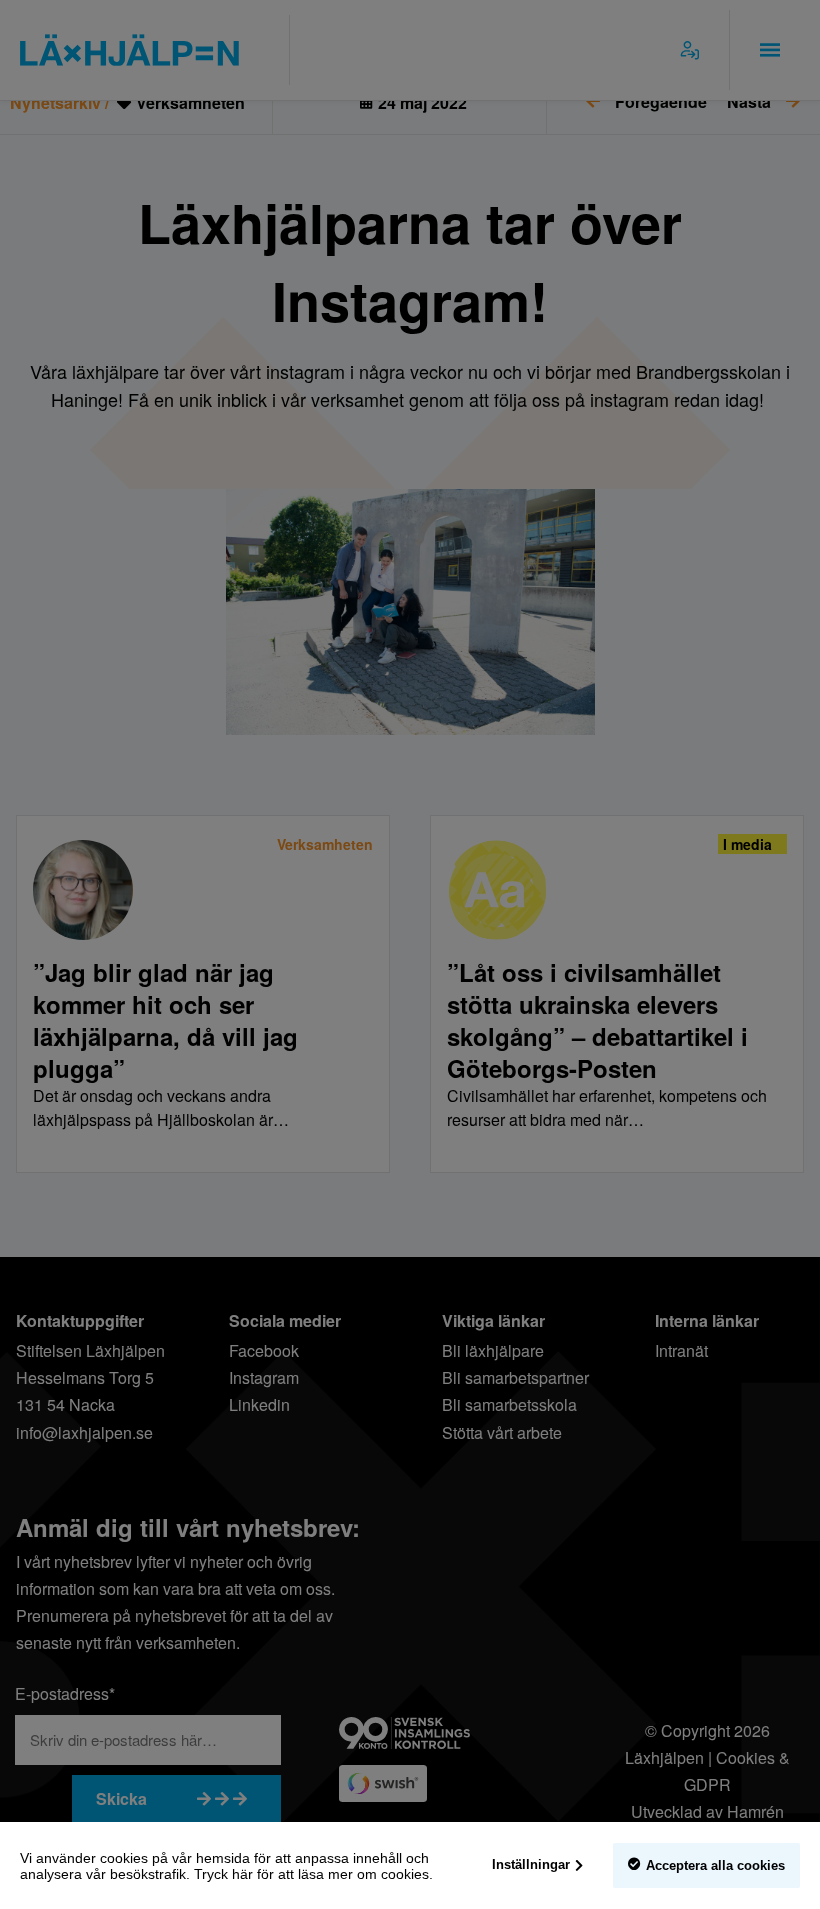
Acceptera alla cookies (715, 1865)
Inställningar (531, 1864)
